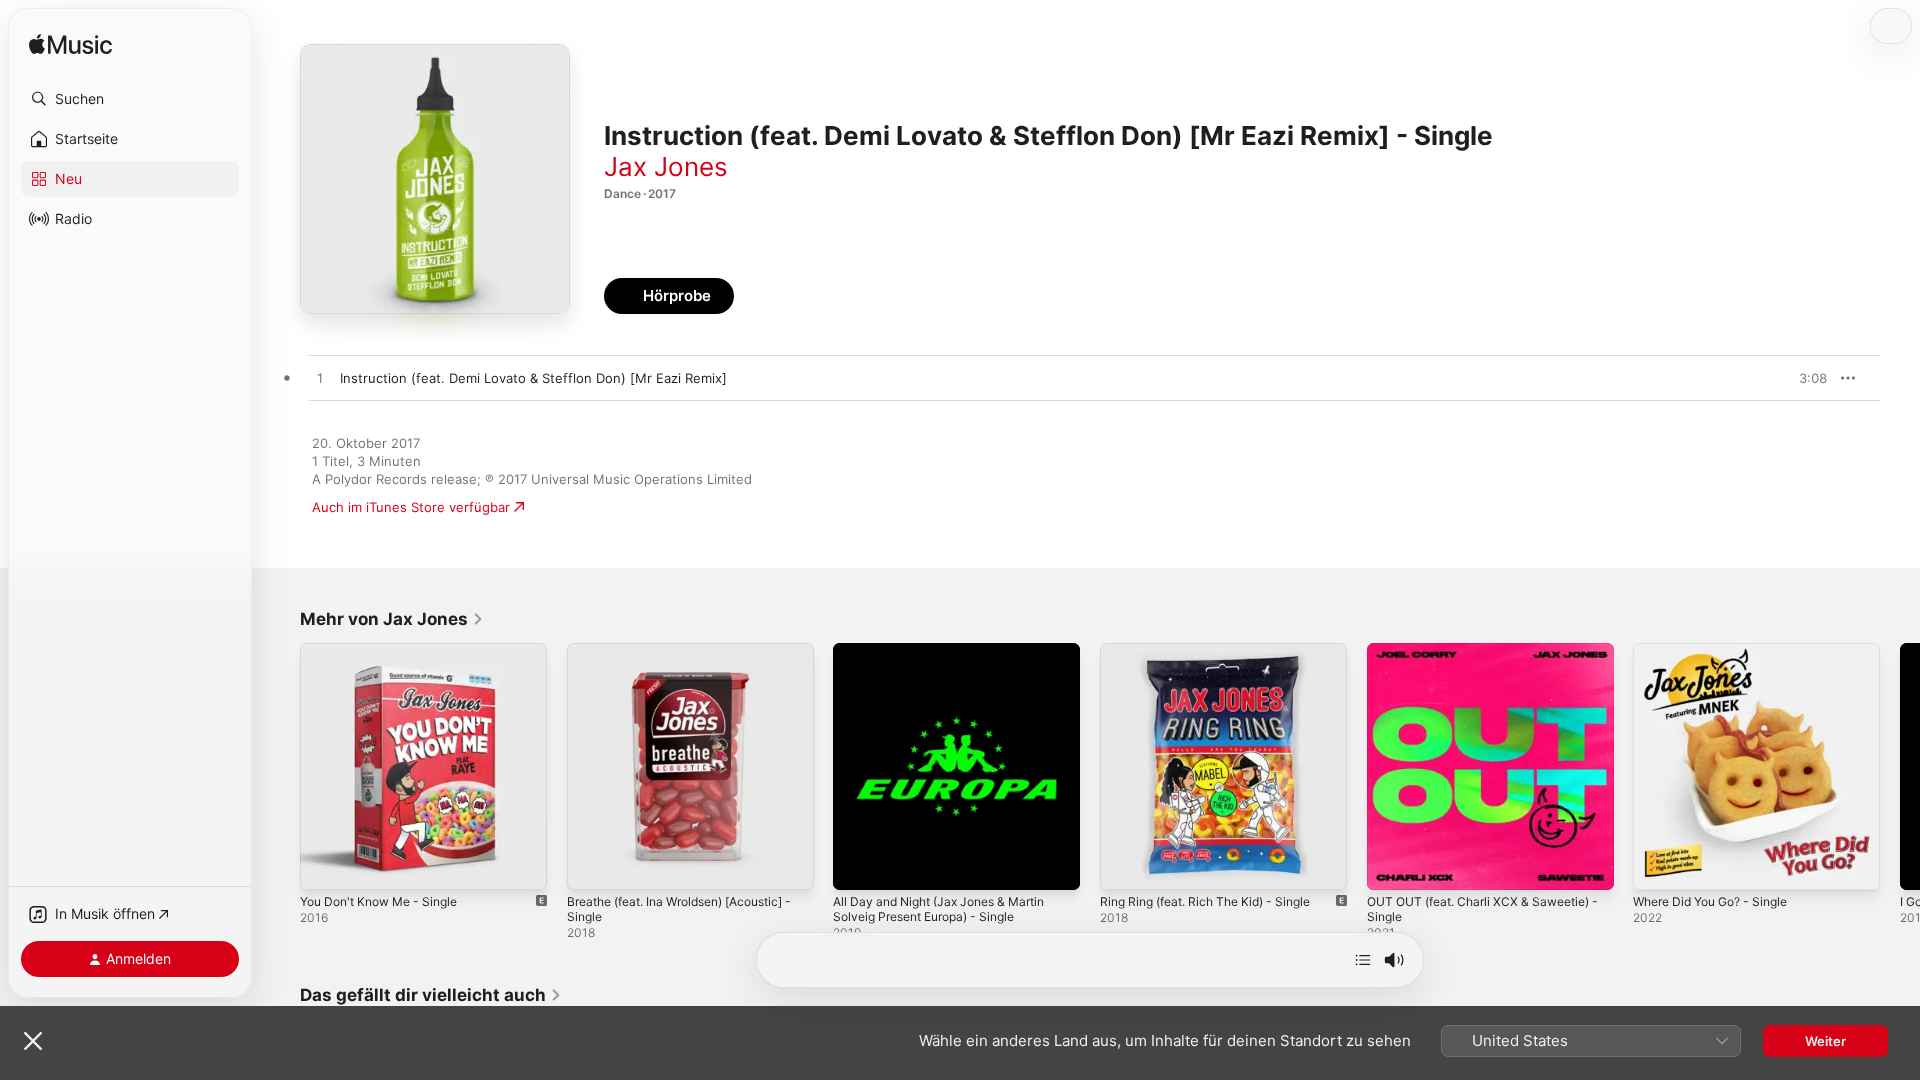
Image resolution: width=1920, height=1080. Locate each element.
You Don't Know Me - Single (388, 651)
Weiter (1825, 1041)
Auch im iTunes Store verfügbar (411, 507)
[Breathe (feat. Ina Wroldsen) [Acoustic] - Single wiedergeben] (592, 865)
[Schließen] (33, 1041)
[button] (130, 99)
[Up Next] (1363, 960)
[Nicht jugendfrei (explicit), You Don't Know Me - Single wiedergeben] (325, 865)
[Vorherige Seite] (280, 766)
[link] (392, 619)
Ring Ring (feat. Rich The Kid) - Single (1217, 651)
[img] (70, 45)
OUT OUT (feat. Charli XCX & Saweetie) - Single (1489, 659)
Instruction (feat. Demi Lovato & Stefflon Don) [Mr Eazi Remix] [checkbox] (533, 378)
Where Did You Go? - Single (1720, 651)
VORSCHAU (1799, 378)
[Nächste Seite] (1900, 766)
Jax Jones (666, 166)
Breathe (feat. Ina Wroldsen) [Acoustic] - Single (689, 659)
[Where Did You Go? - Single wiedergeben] (1658, 865)
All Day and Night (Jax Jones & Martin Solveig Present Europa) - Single (950, 659)
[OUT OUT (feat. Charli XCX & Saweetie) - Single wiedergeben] (1392, 865)
